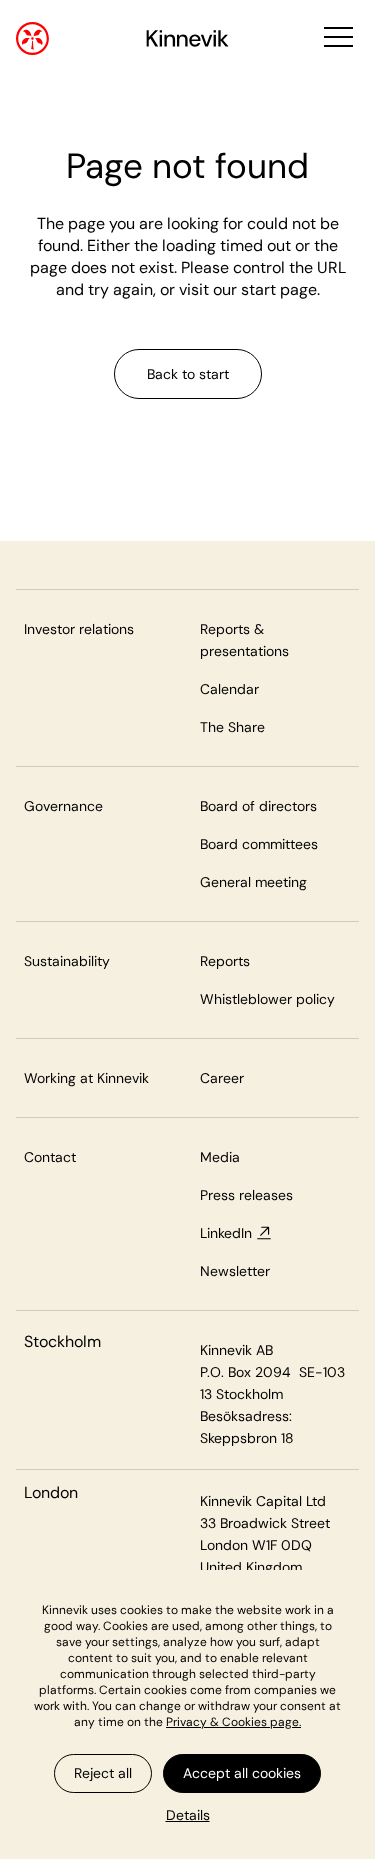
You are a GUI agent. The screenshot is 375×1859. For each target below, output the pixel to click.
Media (220, 1157)
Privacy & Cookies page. (233, 1722)
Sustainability (67, 961)
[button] (336, 38)
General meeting (253, 882)
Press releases (246, 1195)
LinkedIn (226, 1233)
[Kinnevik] (187, 41)
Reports (225, 961)
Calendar (229, 689)
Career (222, 1078)
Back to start (188, 374)
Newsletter (235, 1271)
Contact (50, 1157)
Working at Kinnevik (86, 1078)
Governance (63, 806)
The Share (232, 727)
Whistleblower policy (267, 999)
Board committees (259, 844)
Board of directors (258, 806)
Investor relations (79, 629)
